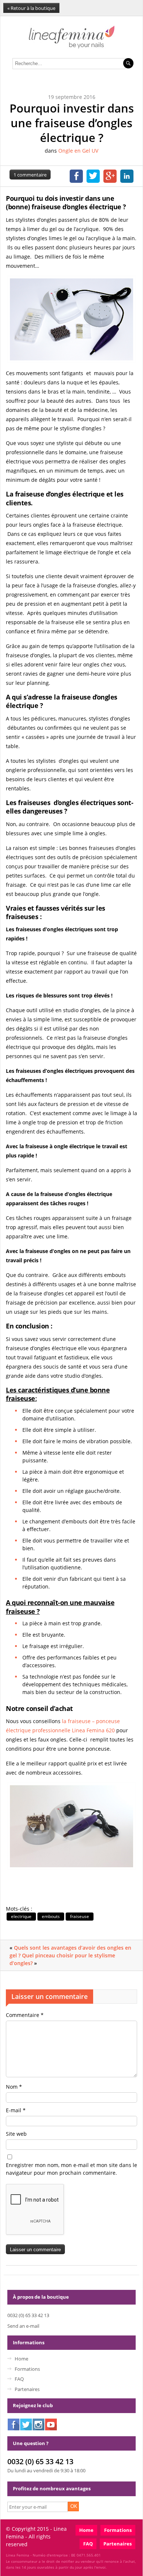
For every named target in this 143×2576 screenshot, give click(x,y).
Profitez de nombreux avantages (52, 2488)
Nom (14, 2087)
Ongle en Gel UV (78, 151)
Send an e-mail (23, 2326)
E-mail (16, 2110)
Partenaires (27, 2389)
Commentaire (25, 2015)
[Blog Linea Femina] (72, 47)
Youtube (51, 2424)
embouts (51, 1916)
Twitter (26, 2424)
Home (21, 2359)
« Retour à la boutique (31, 8)
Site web (16, 2134)
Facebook (14, 2424)
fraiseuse (80, 1916)
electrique (21, 1916)
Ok (74, 2506)
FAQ (19, 2379)
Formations (27, 2369)
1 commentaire (30, 175)
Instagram (38, 2424)
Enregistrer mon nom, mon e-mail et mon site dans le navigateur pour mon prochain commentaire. (71, 2169)
